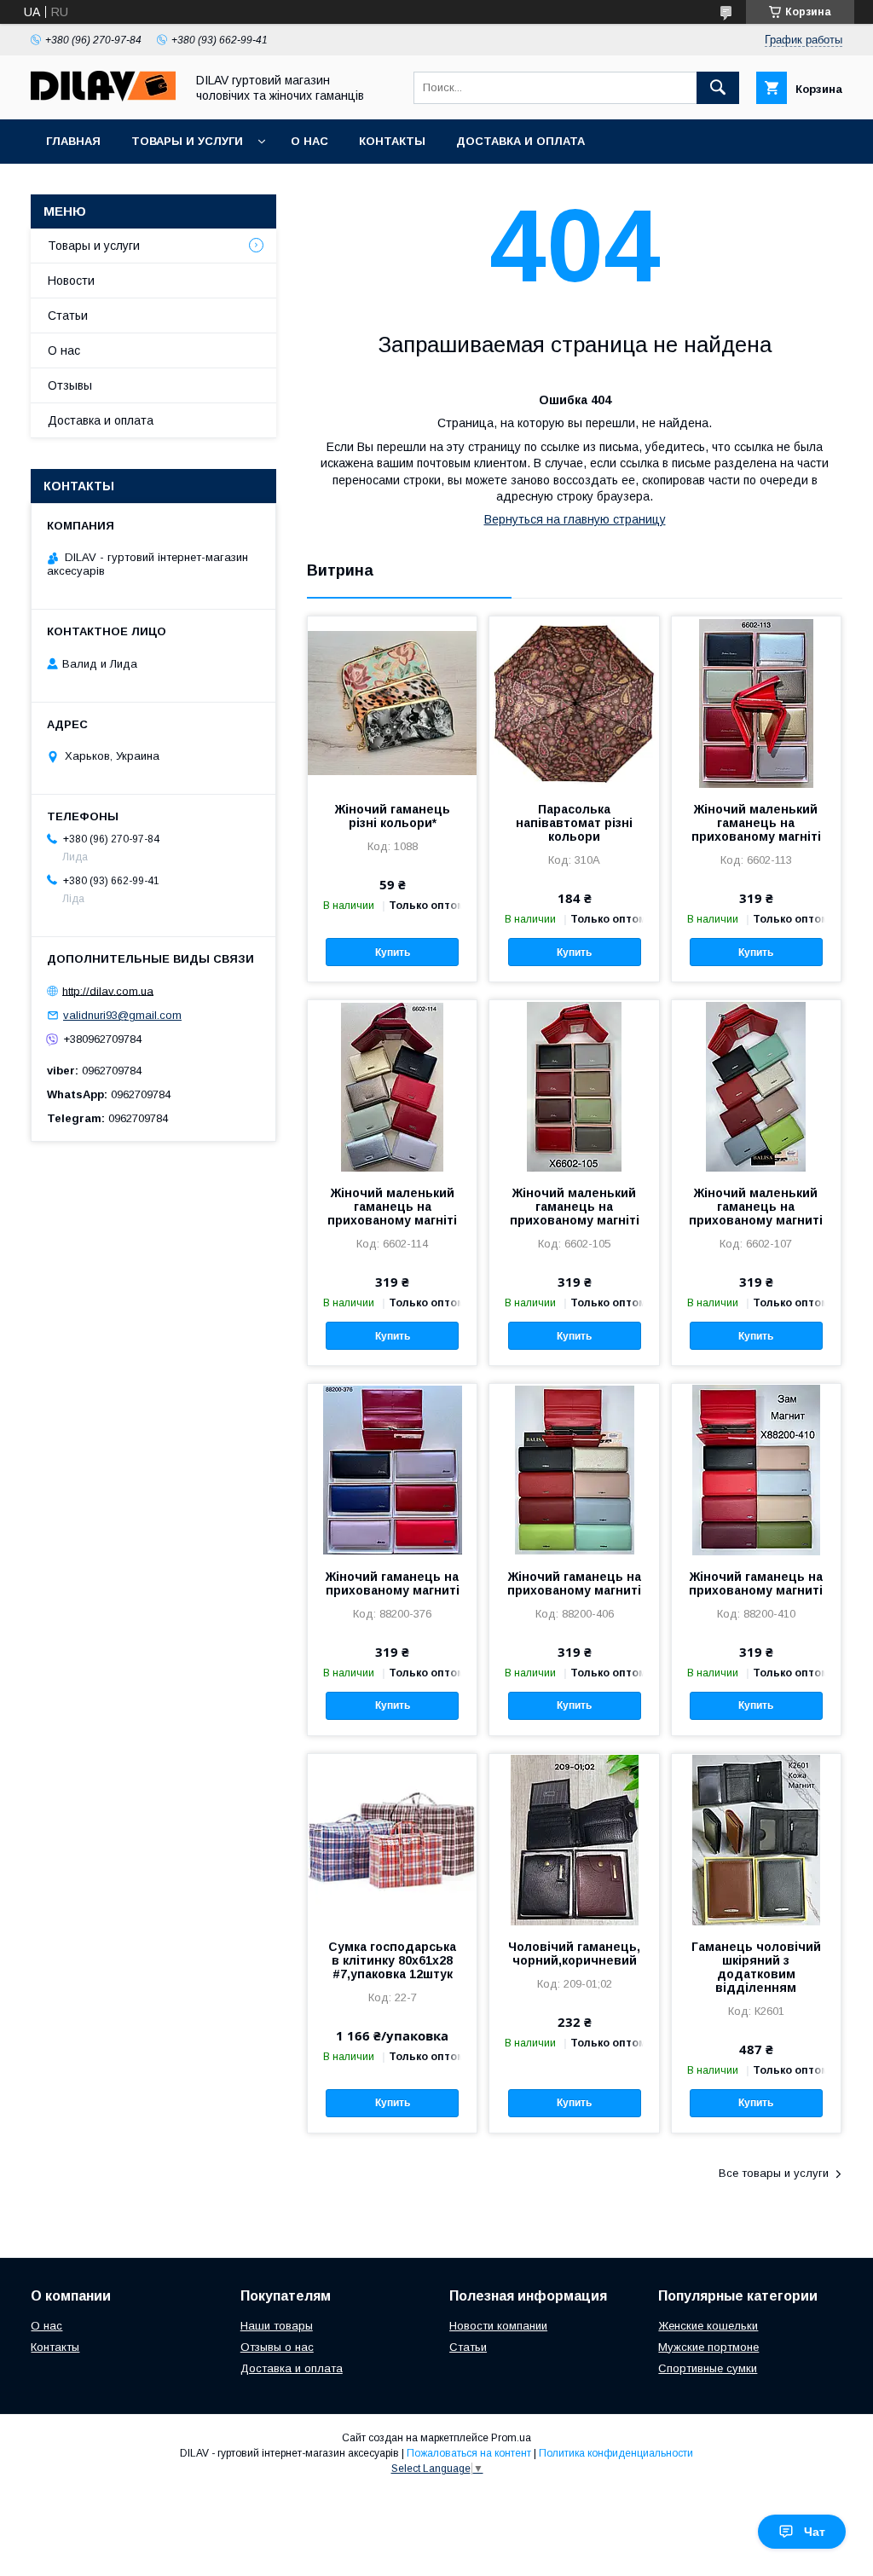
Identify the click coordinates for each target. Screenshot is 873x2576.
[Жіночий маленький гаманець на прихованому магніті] (756, 702)
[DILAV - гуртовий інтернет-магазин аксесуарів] (103, 97)
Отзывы (70, 385)
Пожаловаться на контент (469, 2453)
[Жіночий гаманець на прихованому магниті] (392, 1469)
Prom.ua (511, 2438)
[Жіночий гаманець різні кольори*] (392, 702)
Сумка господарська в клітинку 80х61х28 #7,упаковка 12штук (392, 1960)
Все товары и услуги (774, 2173)
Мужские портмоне (708, 2347)
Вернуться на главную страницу (575, 519)
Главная (73, 141)
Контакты (392, 141)
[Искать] (718, 88)
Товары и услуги (187, 141)
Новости (71, 281)
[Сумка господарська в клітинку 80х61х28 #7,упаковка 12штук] (392, 1839)
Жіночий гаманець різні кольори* (393, 816)
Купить (393, 952)
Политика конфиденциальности (616, 2453)
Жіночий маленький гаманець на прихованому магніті (756, 823)
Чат (815, 2532)
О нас (309, 141)
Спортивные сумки (708, 2368)
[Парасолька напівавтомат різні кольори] (574, 702)
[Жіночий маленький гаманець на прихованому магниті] (756, 1085)
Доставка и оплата (520, 141)
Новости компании (498, 2326)
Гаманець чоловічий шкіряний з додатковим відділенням (756, 1967)
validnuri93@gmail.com (122, 1015)
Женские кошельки (708, 2326)
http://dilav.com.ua (108, 990)
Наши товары (277, 2326)
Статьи (68, 315)
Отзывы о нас (277, 2347)
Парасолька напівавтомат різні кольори (574, 823)
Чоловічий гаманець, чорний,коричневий (574, 1954)
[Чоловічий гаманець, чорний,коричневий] (574, 1839)
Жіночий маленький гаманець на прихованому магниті (756, 1207)
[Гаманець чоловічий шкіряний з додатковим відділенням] (756, 1839)
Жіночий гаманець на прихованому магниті (393, 1583)
